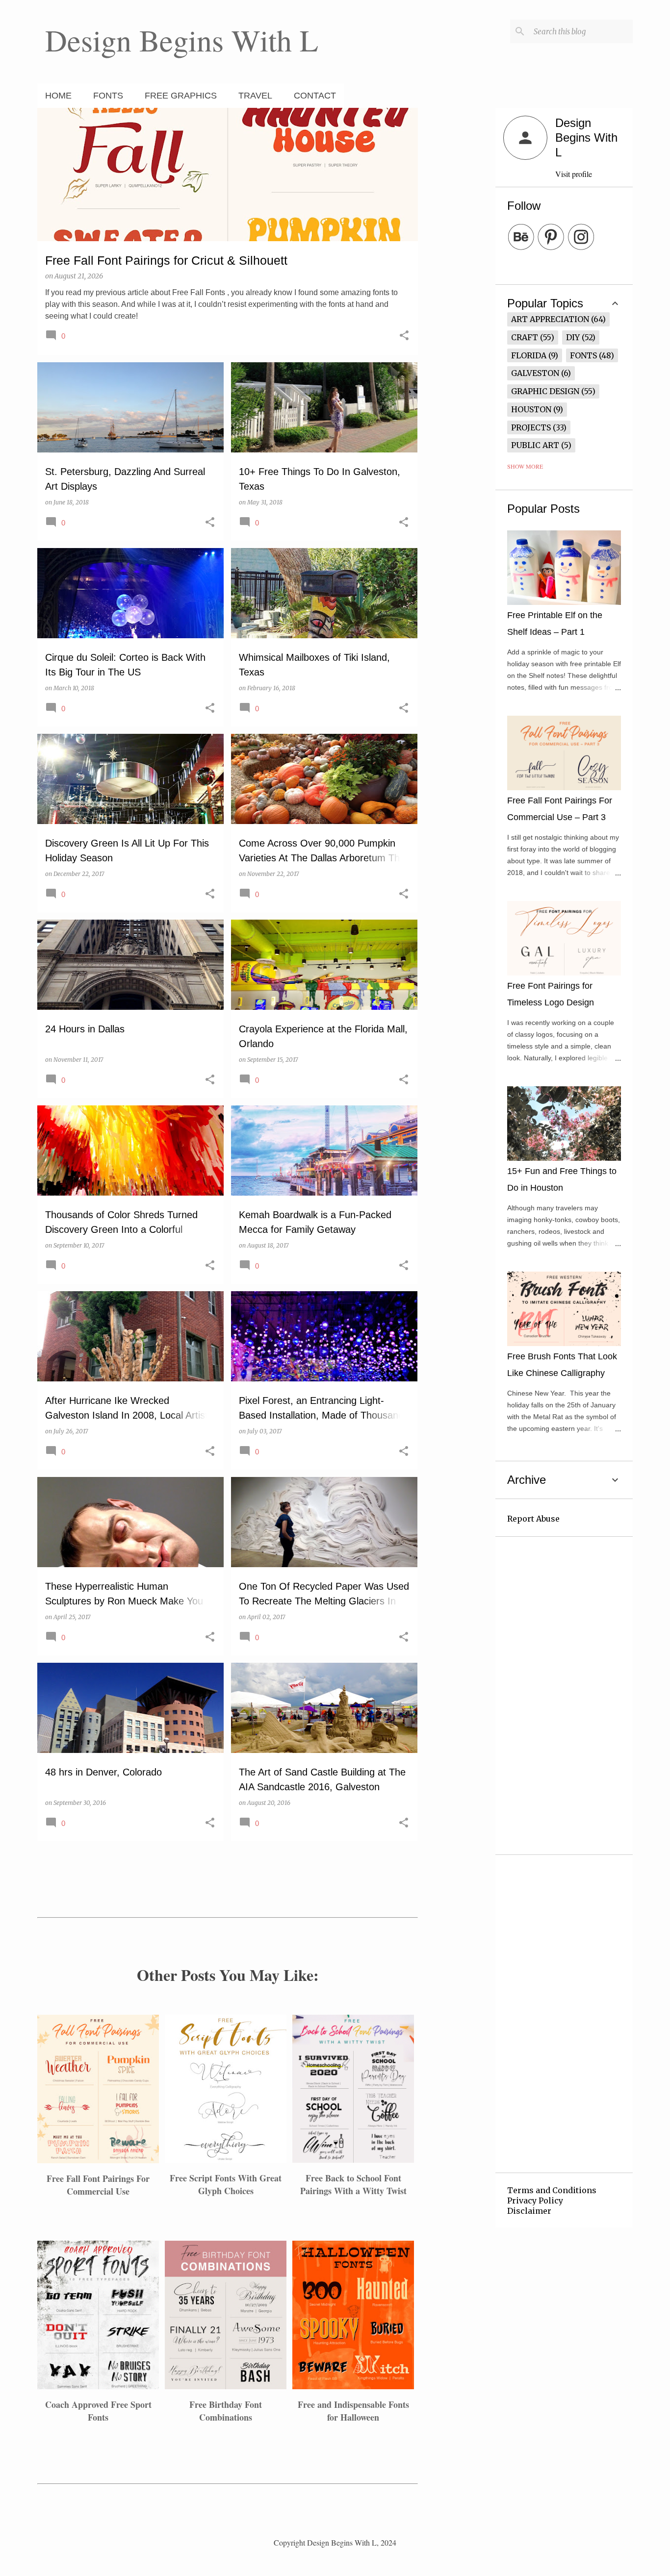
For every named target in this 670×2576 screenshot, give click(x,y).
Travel (255, 96)
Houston (531, 409)
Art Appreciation (550, 319)
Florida (529, 355)
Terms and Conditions (552, 2190)
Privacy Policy (535, 2201)
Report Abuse (533, 1519)
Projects (531, 427)
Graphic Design (545, 391)
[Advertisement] (457, 255)
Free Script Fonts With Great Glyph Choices (226, 2184)
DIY (573, 337)
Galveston (535, 373)
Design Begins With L (182, 40)
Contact (315, 96)
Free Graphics (181, 96)
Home (58, 96)
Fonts (108, 96)
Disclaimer (529, 2211)
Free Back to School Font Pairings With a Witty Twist (353, 2184)
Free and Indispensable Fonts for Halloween (353, 2411)
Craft (525, 337)
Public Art (535, 445)
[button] (404, 336)
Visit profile (574, 174)
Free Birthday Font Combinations (226, 2411)
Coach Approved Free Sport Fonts (98, 2411)
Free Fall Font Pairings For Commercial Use (98, 2185)
